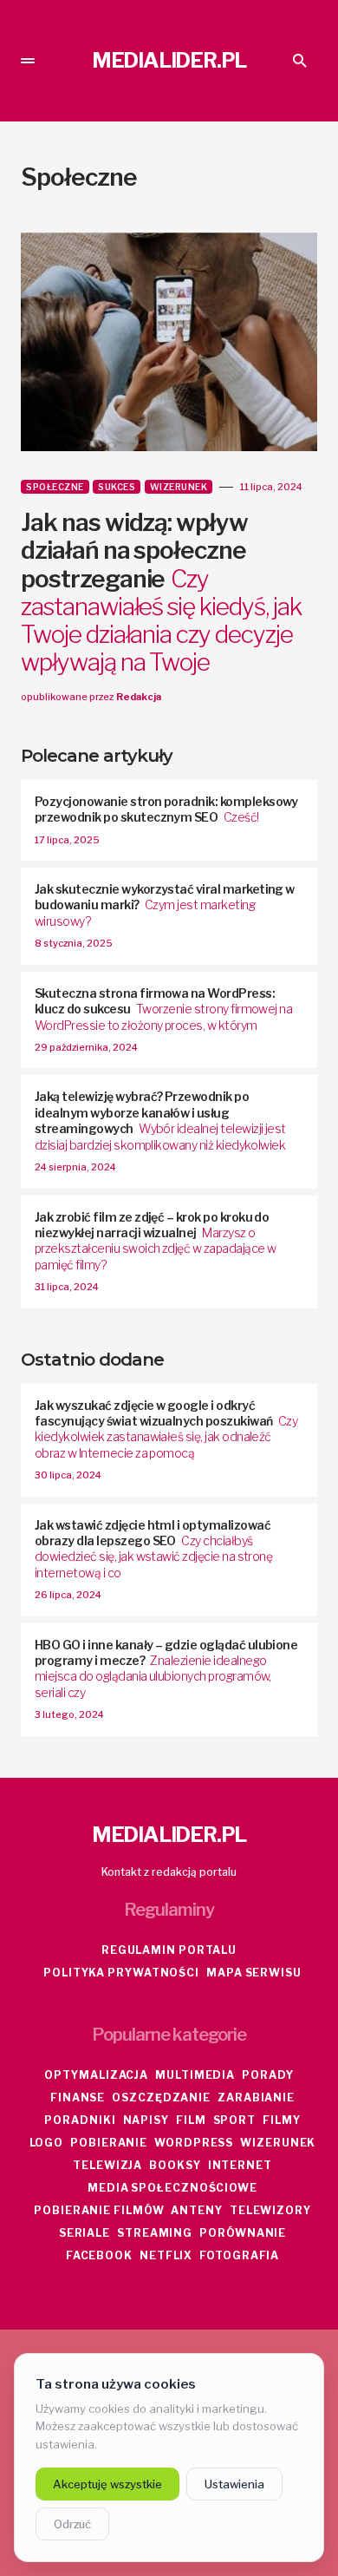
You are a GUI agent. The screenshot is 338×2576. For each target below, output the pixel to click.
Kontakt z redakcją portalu (169, 1872)
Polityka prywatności (121, 1973)
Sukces (117, 487)
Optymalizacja (96, 2075)
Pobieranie (109, 2143)
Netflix (166, 2255)
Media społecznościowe (172, 2188)
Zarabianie (256, 2098)
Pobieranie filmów (99, 2210)
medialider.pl (169, 60)
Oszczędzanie (161, 2098)
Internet (240, 2165)
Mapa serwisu (254, 1973)
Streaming (155, 2233)
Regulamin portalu (169, 1950)
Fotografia (239, 2255)
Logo (47, 2143)
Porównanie (243, 2233)
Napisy (146, 2120)
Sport (235, 2120)
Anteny (196, 2210)
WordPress (194, 2143)
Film (191, 2120)
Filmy (282, 2120)
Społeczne (55, 487)
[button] (28, 61)
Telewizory (270, 2210)
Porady (267, 2075)
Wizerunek (179, 487)
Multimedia (195, 2075)
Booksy (175, 2165)
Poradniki (80, 2120)
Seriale (84, 2233)
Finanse (78, 2098)
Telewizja (107, 2165)
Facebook (99, 2255)
